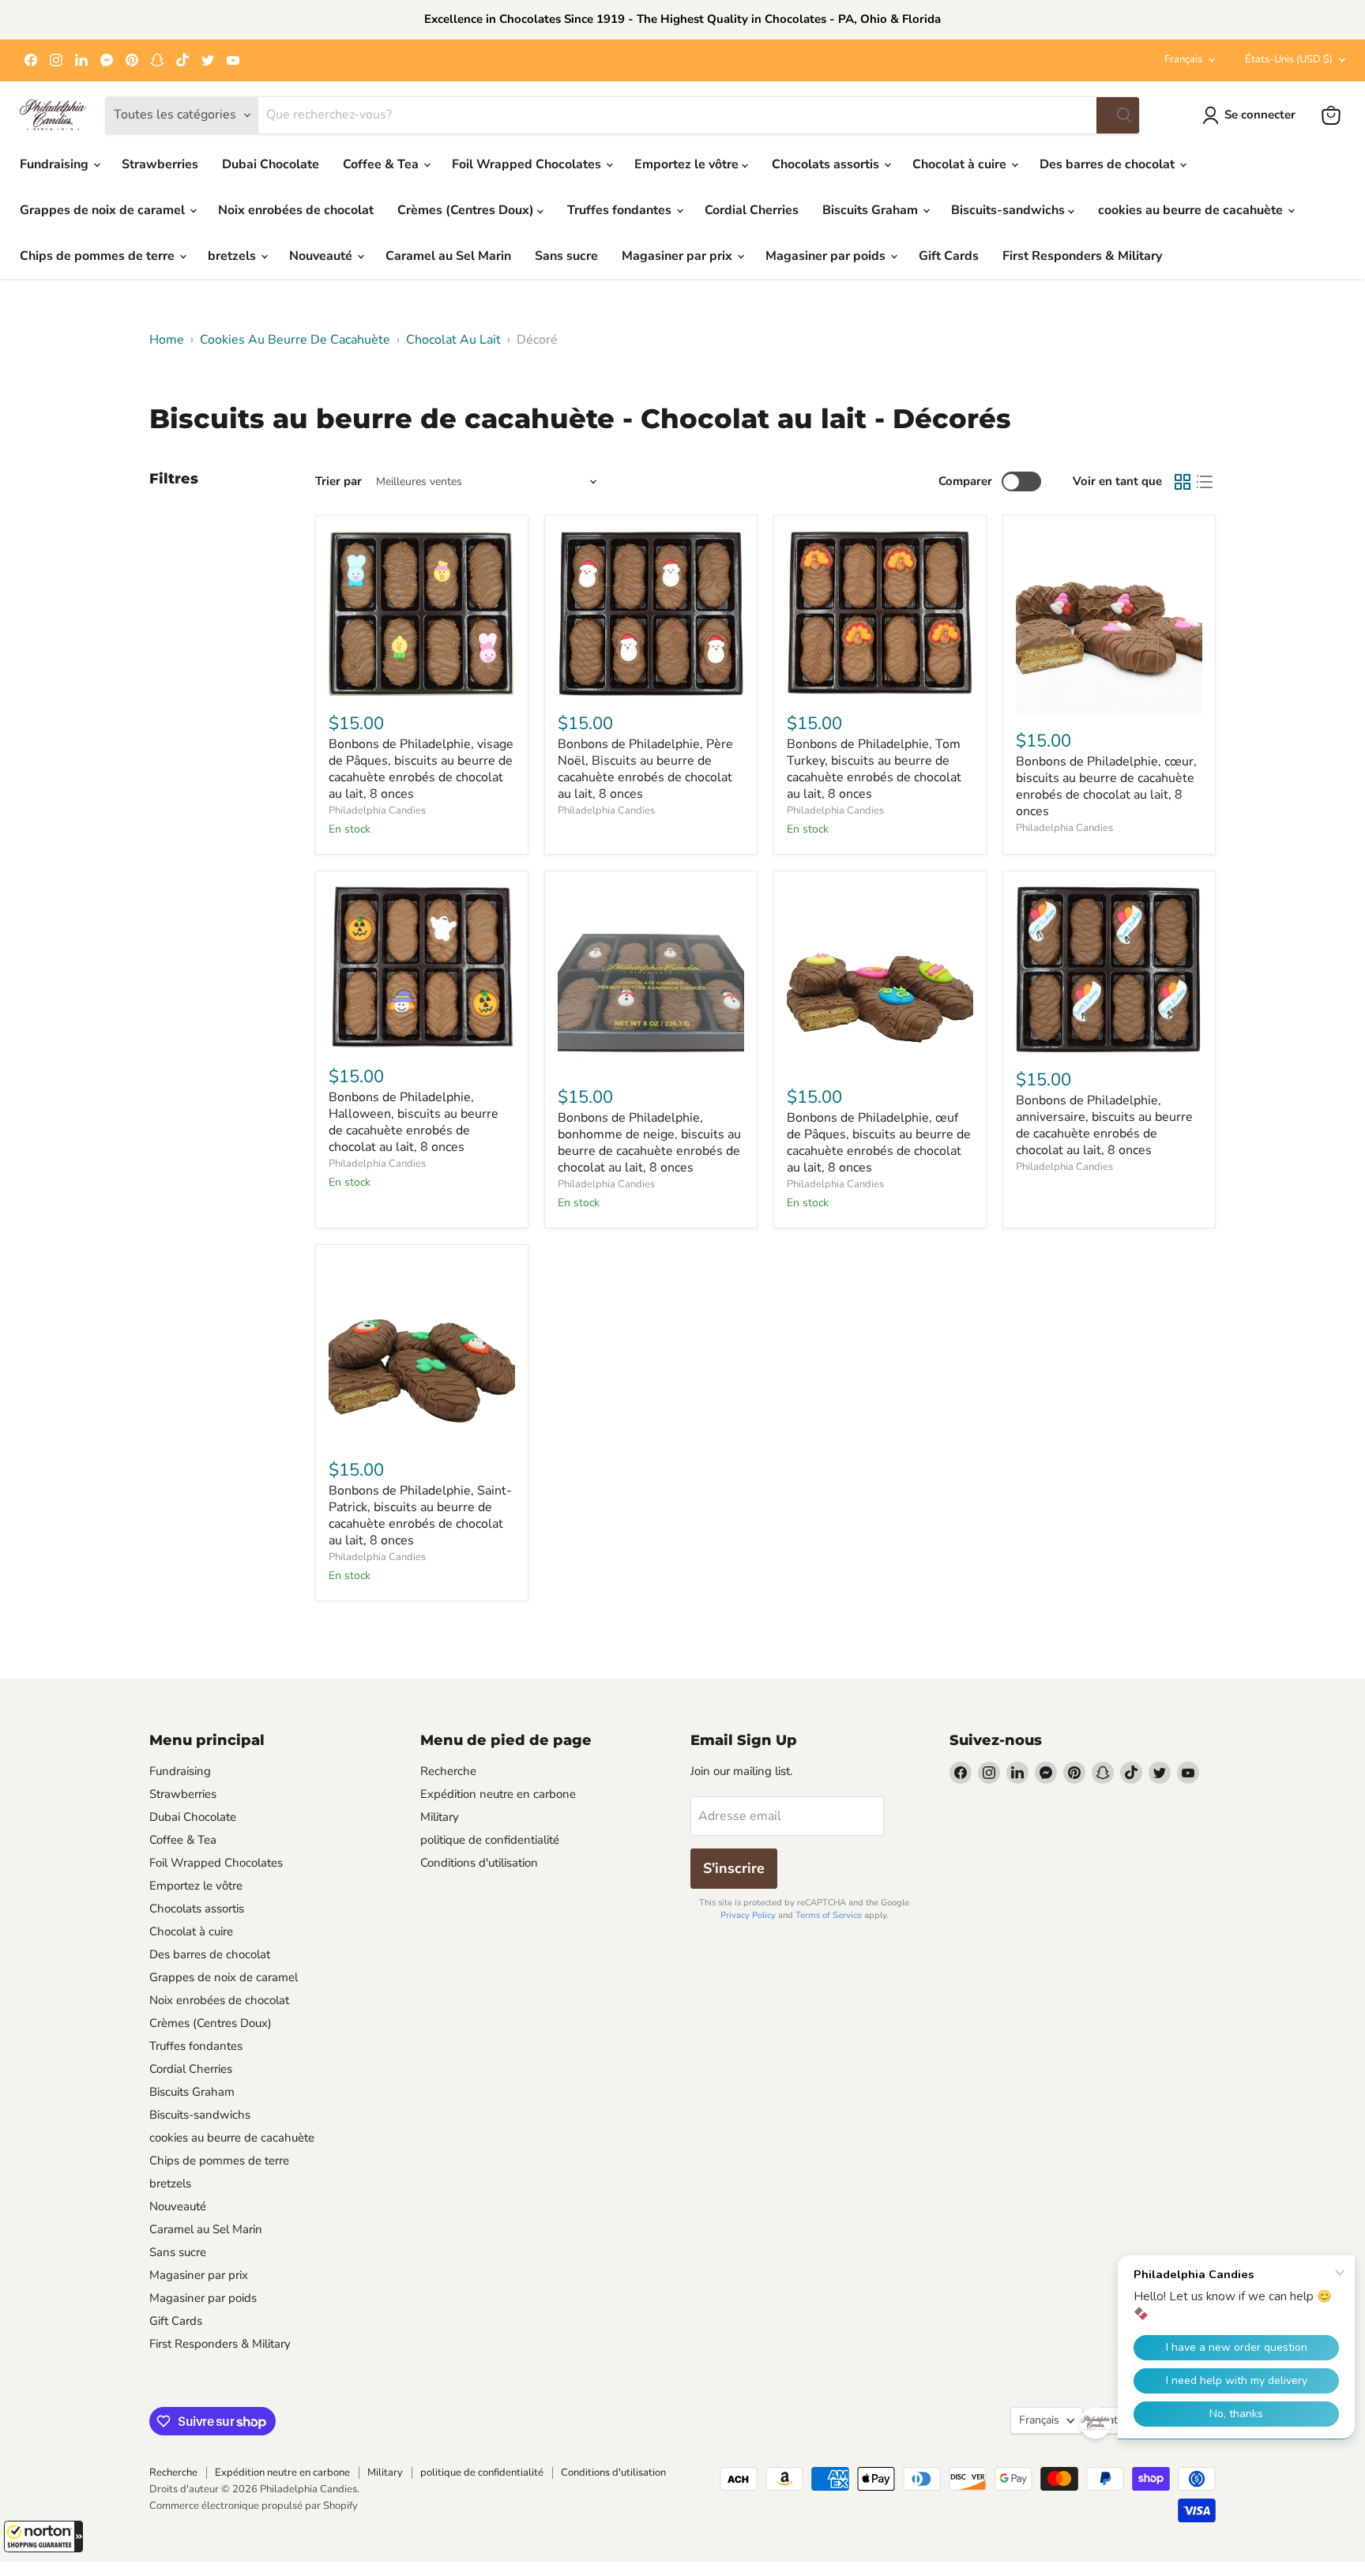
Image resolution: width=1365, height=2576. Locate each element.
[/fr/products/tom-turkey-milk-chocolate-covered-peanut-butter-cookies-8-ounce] (880, 613)
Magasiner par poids (827, 256)
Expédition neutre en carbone (498, 1794)
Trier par (338, 481)
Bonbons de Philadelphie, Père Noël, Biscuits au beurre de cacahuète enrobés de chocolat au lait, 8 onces (645, 769)
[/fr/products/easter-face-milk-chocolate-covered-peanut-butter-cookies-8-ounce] (422, 613)
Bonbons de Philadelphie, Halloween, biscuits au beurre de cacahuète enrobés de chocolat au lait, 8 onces (414, 1122)
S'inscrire (734, 1868)
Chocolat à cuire (961, 164)
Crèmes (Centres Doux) (467, 210)
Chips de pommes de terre (99, 256)
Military (440, 1817)
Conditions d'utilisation (479, 1863)
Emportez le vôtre (688, 164)
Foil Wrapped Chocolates (528, 164)
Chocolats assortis (827, 164)
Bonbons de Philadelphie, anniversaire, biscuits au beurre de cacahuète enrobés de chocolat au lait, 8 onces (1104, 1125)
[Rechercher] (1118, 115)
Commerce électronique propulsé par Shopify (254, 2506)
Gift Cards (949, 256)
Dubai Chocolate (271, 164)
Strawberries (160, 164)
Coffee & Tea (382, 164)
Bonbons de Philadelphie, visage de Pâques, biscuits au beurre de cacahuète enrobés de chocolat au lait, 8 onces (421, 769)
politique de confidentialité (490, 1840)
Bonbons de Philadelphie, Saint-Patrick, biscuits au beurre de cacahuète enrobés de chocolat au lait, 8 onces (420, 1516)
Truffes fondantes (621, 210)
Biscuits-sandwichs (1010, 210)
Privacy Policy (748, 1915)
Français (1183, 59)
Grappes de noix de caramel (104, 210)
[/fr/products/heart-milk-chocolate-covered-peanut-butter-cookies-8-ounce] (1109, 622)
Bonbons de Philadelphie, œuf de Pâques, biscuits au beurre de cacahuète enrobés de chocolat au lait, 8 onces (879, 1143)
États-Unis (1289, 59)
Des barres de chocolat (1109, 164)
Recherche (448, 1771)
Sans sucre (566, 256)
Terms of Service (829, 1915)
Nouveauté (322, 256)
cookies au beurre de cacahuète (1192, 210)
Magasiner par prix (679, 256)
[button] (43, 2537)
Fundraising (56, 164)
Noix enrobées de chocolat (296, 210)
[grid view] (1183, 482)
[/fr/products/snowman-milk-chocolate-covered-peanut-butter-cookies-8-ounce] (651, 977)
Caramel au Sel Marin (448, 256)
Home (167, 340)
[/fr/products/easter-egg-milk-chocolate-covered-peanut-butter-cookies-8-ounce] (880, 977)
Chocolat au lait (453, 340)
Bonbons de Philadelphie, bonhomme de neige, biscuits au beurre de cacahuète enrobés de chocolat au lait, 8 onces (649, 1143)
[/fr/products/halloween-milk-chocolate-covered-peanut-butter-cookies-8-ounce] (422, 967)
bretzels (233, 256)
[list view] (1205, 482)
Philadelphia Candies (377, 810)
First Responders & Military (1082, 256)
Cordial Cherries (752, 210)
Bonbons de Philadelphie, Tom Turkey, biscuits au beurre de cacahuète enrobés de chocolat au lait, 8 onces (874, 769)
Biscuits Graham (872, 210)
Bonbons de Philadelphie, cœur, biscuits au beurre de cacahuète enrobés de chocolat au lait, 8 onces (1106, 786)
